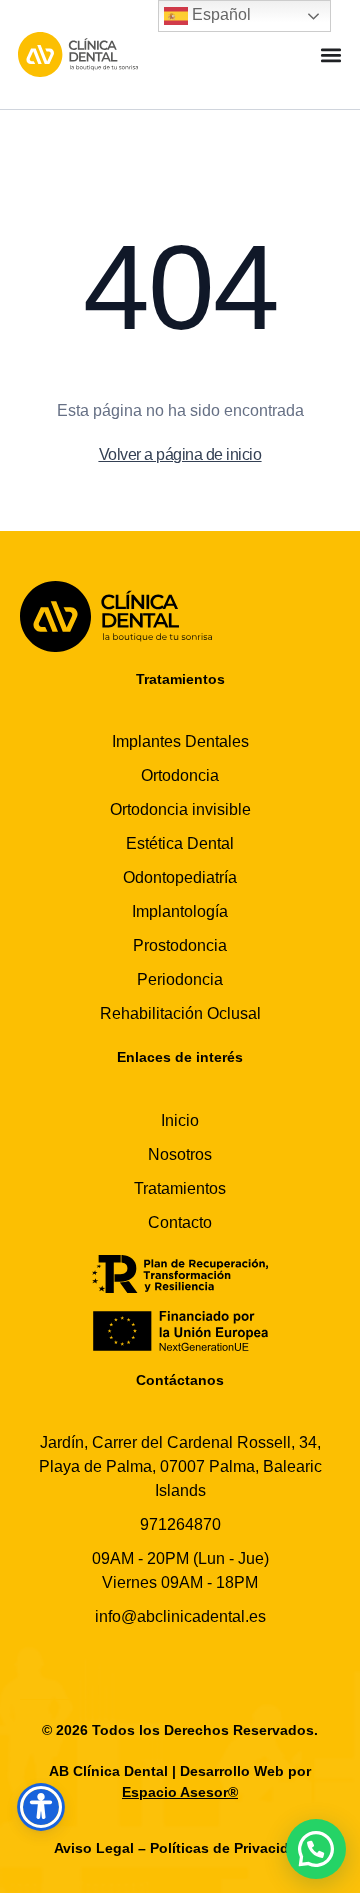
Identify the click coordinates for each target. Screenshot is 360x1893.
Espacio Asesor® (180, 1792)
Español (219, 14)
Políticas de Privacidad (228, 1848)
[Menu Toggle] (331, 55)
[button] (316, 1849)
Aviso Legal (94, 1848)
